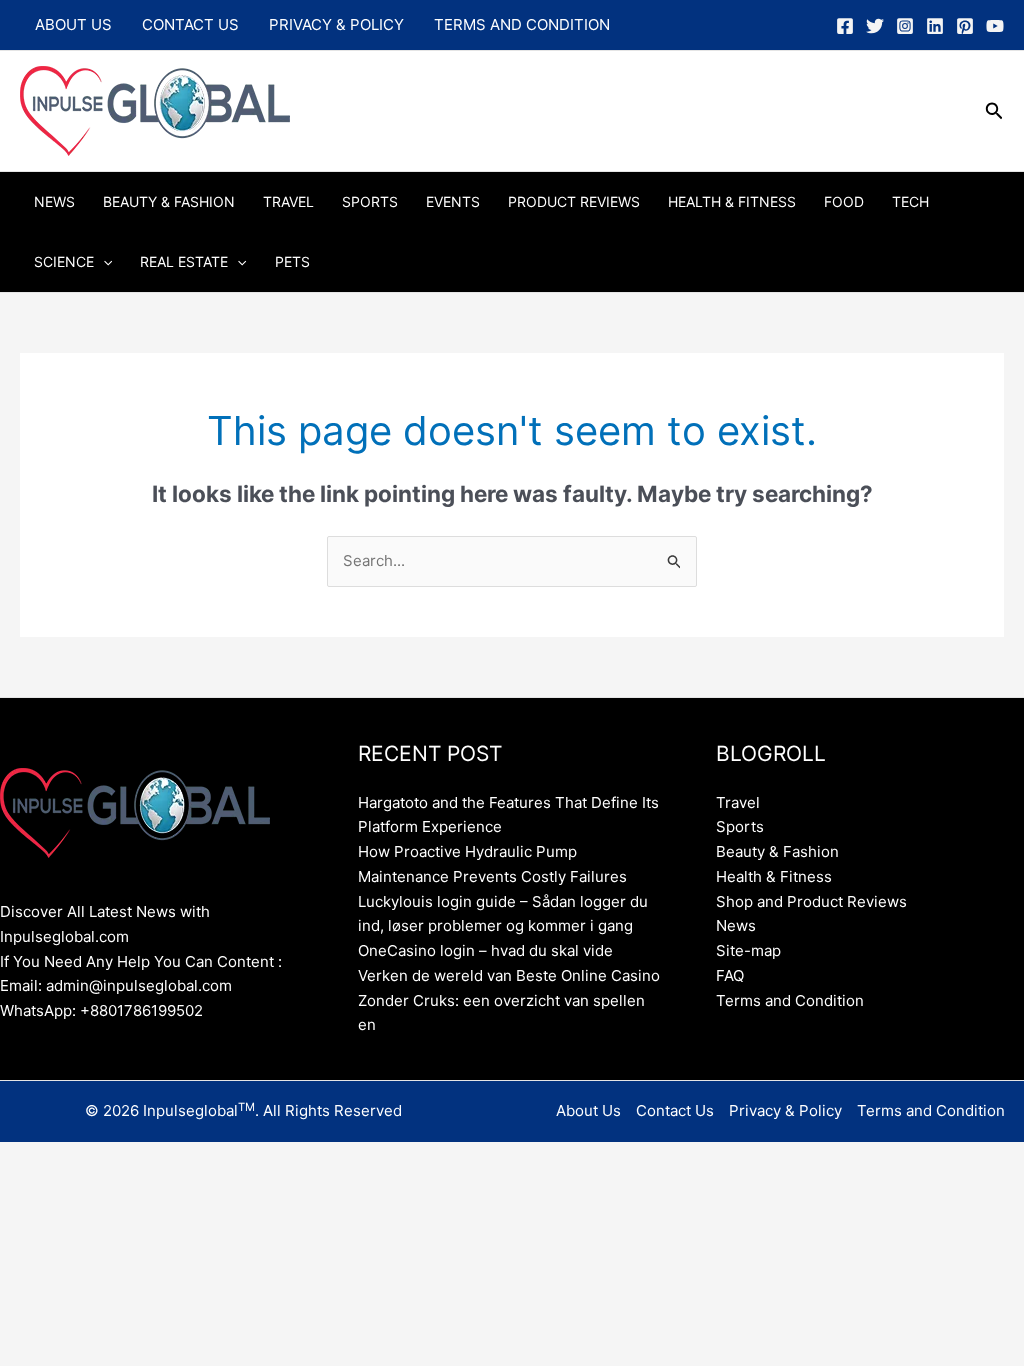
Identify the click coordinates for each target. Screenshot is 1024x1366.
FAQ (730, 975)
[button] (994, 111)
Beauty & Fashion (169, 201)
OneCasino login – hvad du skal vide (485, 950)
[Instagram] (905, 26)
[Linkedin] (935, 26)
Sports (370, 201)
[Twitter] (875, 26)
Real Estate (184, 261)
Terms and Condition (522, 24)
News (54, 201)
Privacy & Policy (336, 24)
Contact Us (190, 24)
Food (844, 201)
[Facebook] (845, 26)
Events (453, 201)
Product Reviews (574, 201)
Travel (288, 201)
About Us (73, 24)
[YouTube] (995, 26)
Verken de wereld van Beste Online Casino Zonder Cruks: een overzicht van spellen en (509, 1000)
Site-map (748, 950)
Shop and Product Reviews (811, 901)
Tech (910, 201)
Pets (292, 261)
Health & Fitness (732, 201)
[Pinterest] (965, 26)
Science (64, 261)
